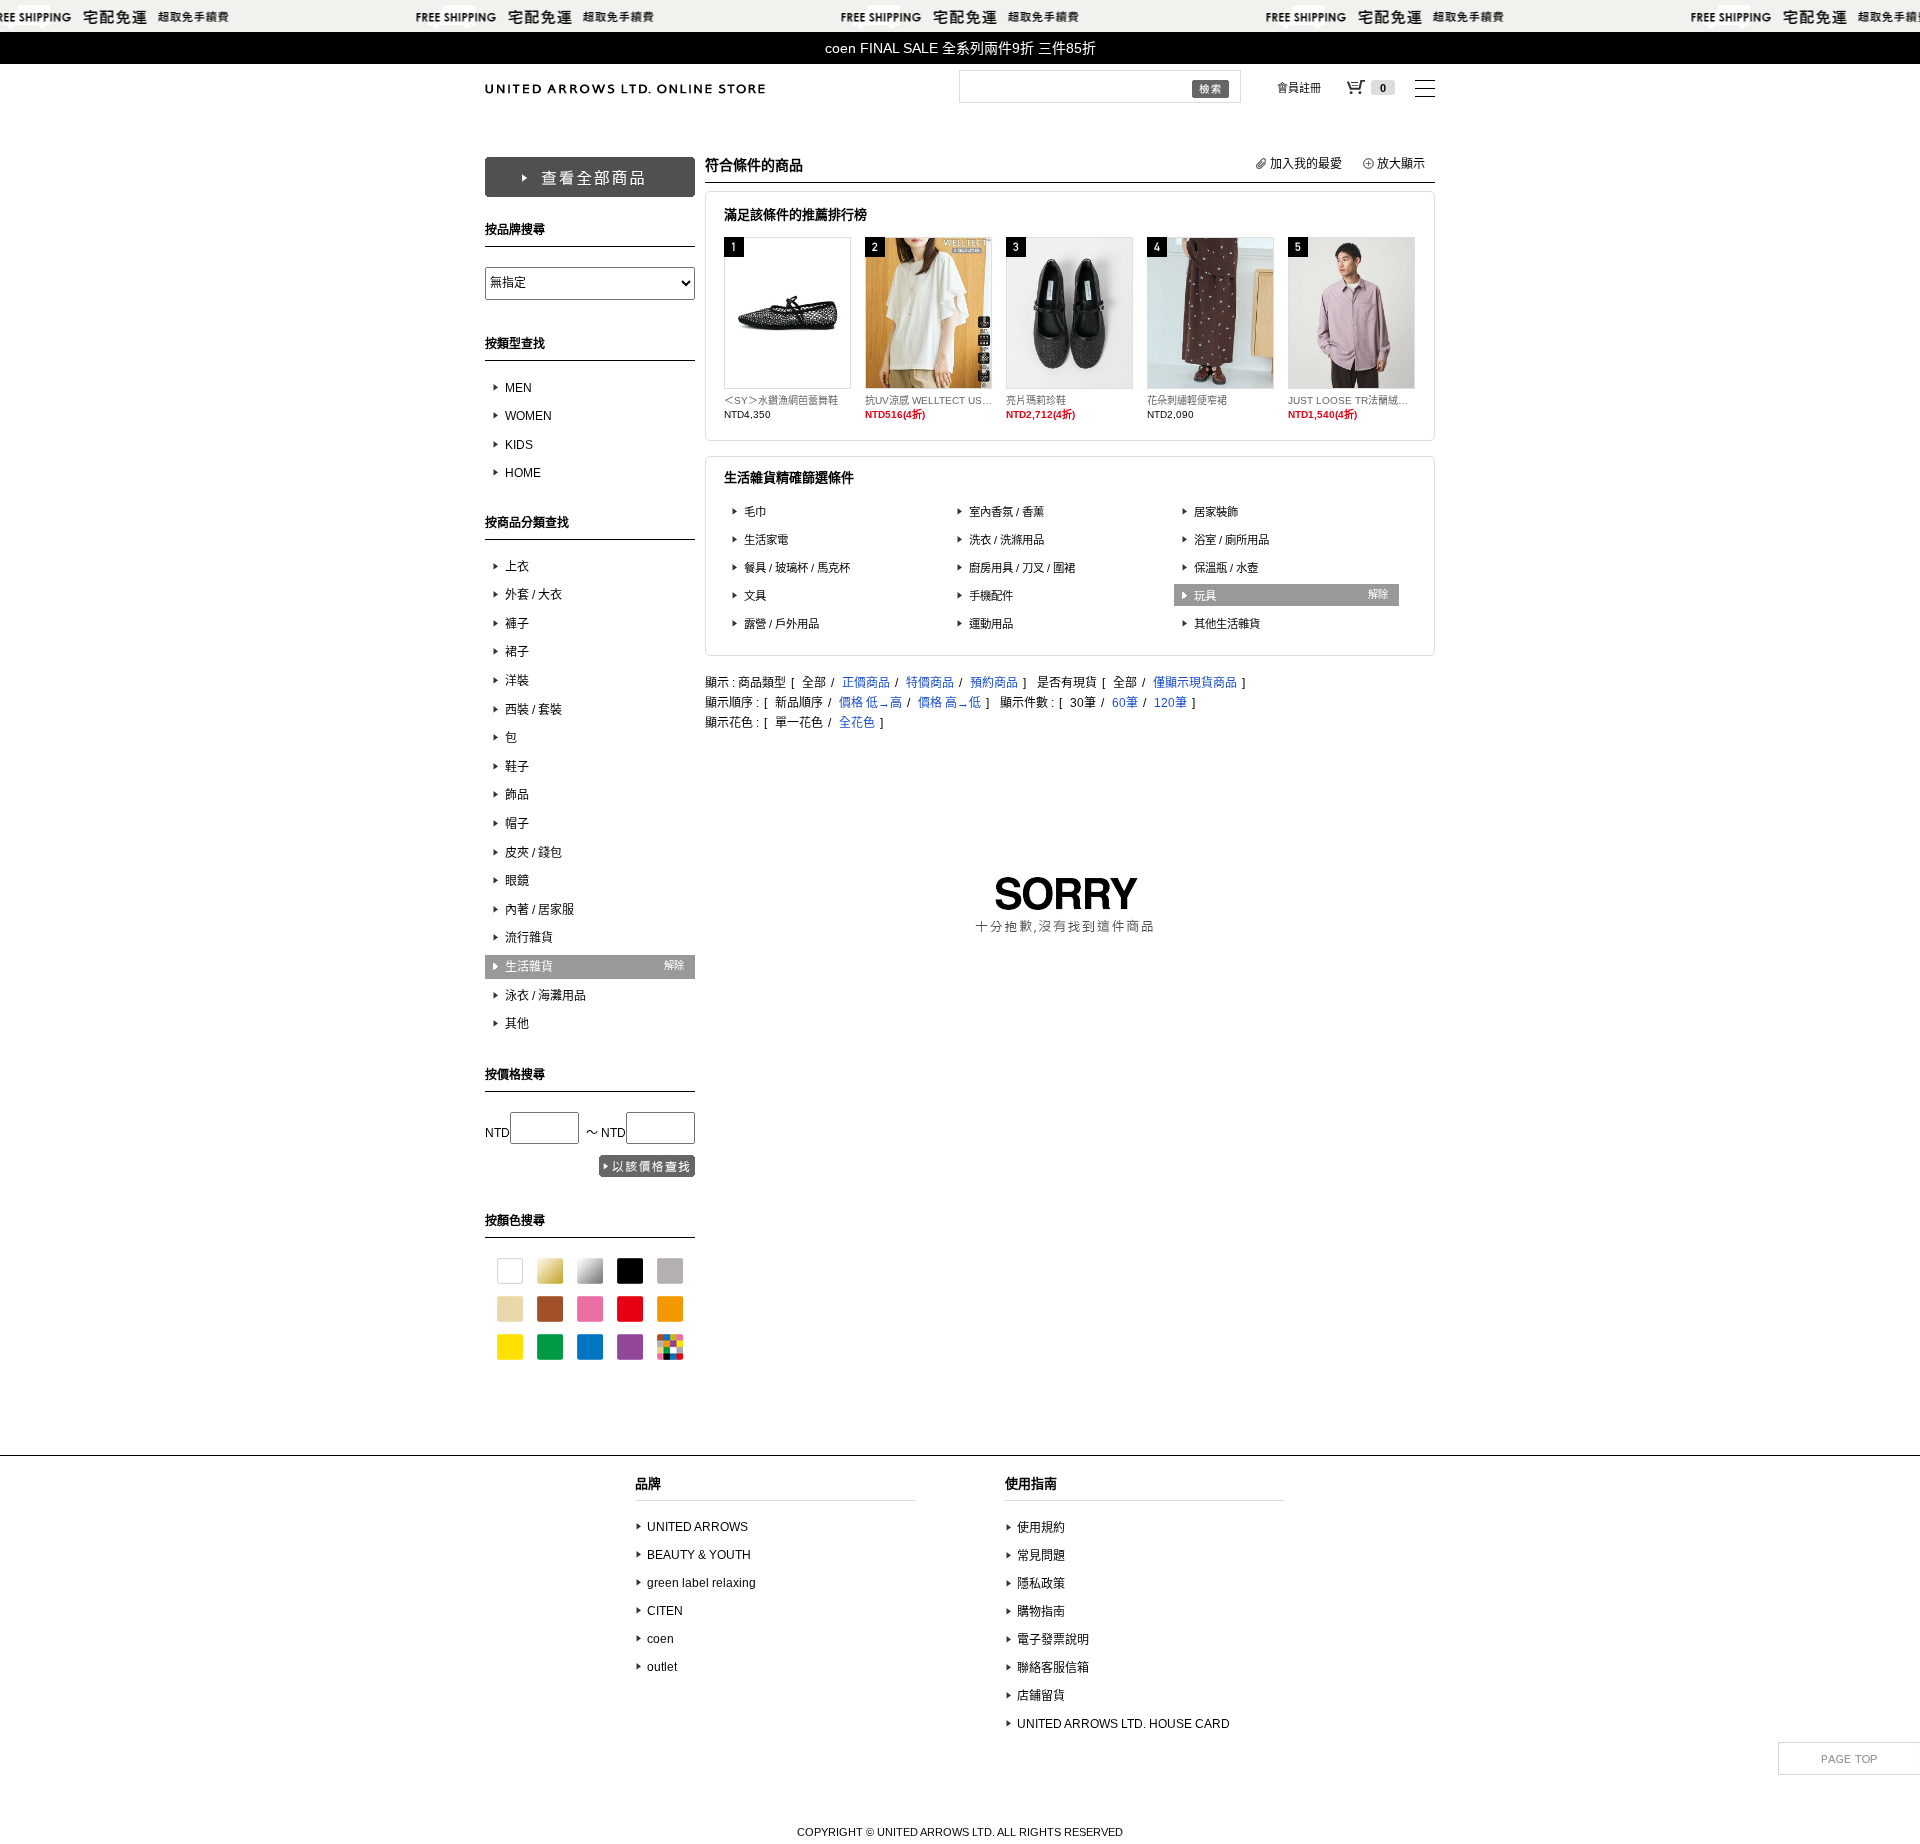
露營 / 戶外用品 (781, 624)
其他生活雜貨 (1227, 624)
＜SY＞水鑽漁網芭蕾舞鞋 (781, 400)
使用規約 (1041, 1528)
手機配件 (991, 596)
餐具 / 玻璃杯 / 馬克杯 (797, 568)
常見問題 (1041, 1556)
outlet (662, 1667)
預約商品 (994, 683)
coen (660, 1639)
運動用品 (991, 624)
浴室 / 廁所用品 (1231, 540)
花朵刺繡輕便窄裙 (1187, 400)
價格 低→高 (870, 703)
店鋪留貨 (1041, 1696)
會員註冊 (1299, 88)
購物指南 (1041, 1612)
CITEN (665, 1611)
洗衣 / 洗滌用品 (1006, 540)
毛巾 (755, 512)
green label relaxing (701, 1583)
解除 (674, 965)
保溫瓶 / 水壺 (1226, 568)
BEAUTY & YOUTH (699, 1555)
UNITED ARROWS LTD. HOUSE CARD (1123, 1724)
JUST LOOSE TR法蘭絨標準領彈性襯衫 (1351, 400)
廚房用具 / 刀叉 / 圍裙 (1022, 568)
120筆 (1170, 703)
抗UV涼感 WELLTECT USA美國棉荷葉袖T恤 (928, 400)
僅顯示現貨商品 (1195, 683)
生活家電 (766, 540)
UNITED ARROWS (697, 1527)
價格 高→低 (949, 703)
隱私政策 (1041, 1584)
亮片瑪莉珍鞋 (1036, 400)
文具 (755, 596)
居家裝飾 (1216, 512)
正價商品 (866, 683)
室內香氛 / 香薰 (1006, 512)
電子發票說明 (1053, 1640)
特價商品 (930, 683)
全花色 (857, 723)
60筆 (1125, 703)
